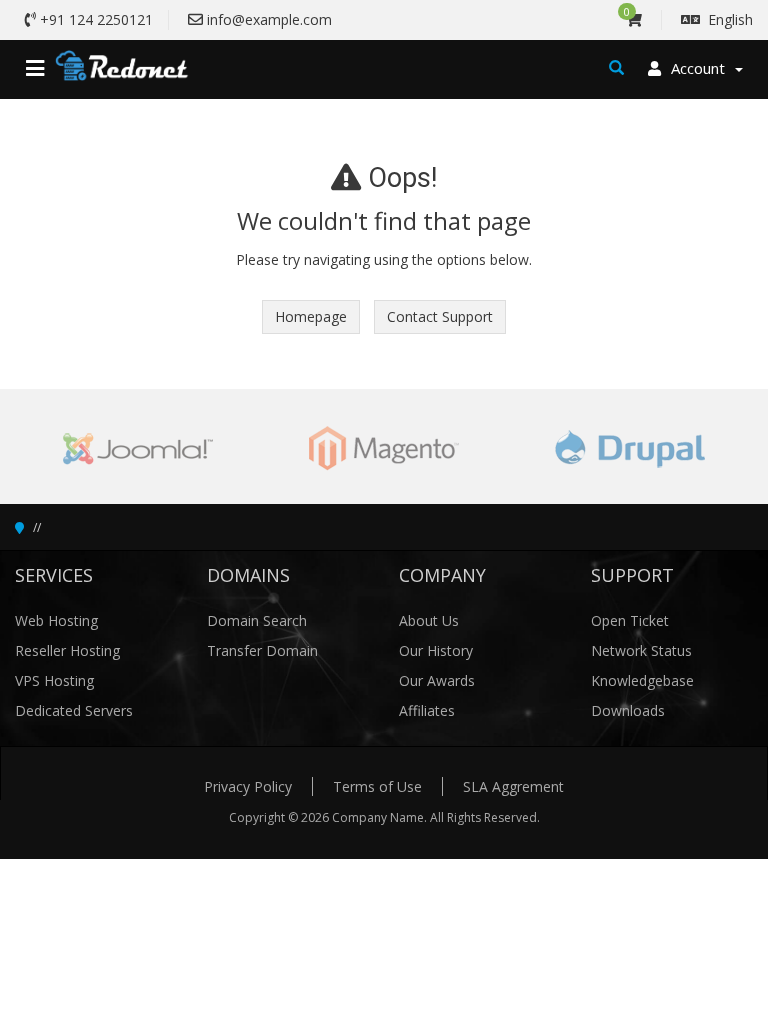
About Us (429, 620)
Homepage (311, 316)
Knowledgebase (642, 680)
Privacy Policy (248, 786)
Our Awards (437, 680)
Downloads (628, 710)
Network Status (641, 650)
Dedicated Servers (74, 710)
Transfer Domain (262, 650)
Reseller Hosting (67, 650)
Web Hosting (56, 620)
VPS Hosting (54, 680)
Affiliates (427, 710)
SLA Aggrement (513, 786)
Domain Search (257, 620)
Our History (436, 650)
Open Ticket (630, 620)
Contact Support (440, 316)
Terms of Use (377, 786)
